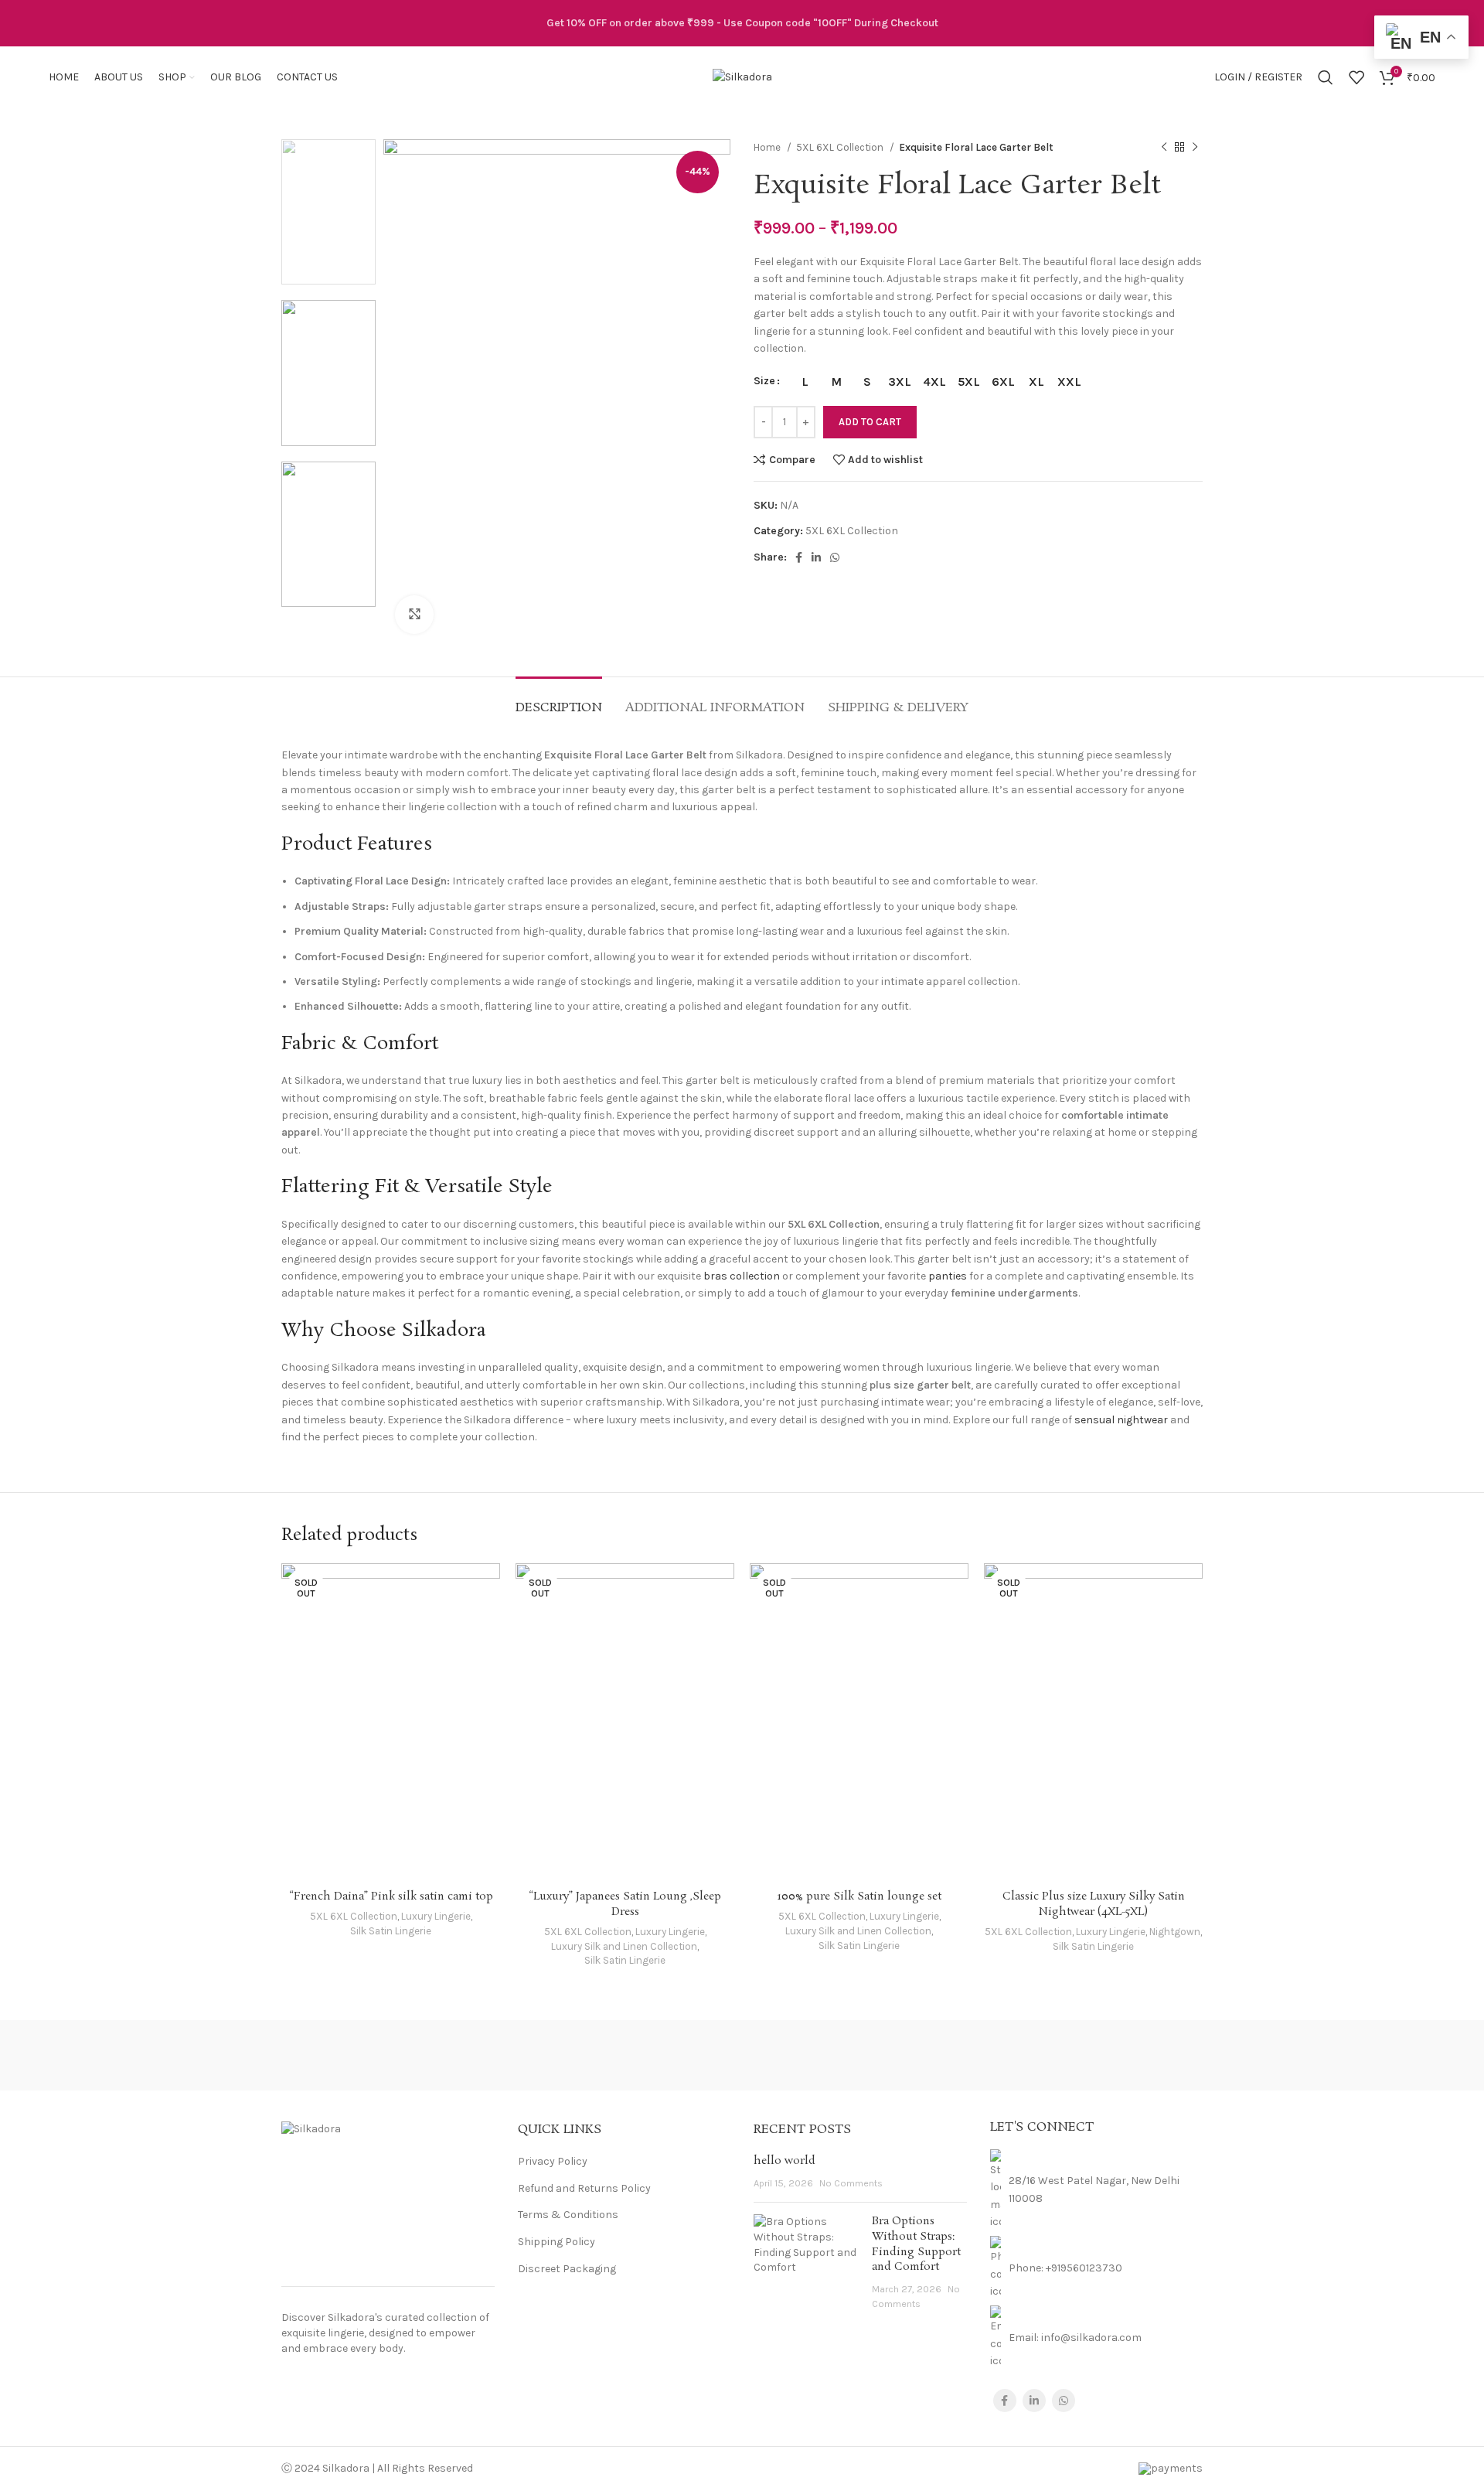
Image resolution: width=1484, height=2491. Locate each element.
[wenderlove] (347, 2055)
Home (768, 147)
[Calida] (1137, 2055)
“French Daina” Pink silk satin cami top (391, 1896)
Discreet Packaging (567, 2269)
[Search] (1326, 77)
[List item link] (1097, 2268)
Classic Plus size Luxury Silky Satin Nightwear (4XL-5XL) (1094, 1904)
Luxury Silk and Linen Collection (624, 1946)
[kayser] (873, 2055)
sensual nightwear (1121, 1420)
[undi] (611, 2055)
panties (948, 1276)
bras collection (742, 1276)
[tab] (559, 700)
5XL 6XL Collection (841, 147)
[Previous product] (1164, 148)
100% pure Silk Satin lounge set (859, 1896)
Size (764, 381)
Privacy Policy (553, 2161)
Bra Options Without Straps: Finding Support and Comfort (916, 2244)
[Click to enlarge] (414, 615)
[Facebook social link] (799, 557)
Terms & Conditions (568, 2215)
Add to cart (870, 422)
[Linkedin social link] (816, 557)
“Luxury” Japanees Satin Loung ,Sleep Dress (625, 1904)
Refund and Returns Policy (584, 2188)
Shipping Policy (556, 2242)
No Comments (851, 2183)
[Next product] (1195, 148)
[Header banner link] (742, 23)
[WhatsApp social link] (835, 557)
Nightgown (1175, 1932)
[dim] (1005, 2055)
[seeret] (742, 2055)
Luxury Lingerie (436, 1916)
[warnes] (478, 2055)
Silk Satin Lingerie (391, 1931)
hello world (785, 2161)
